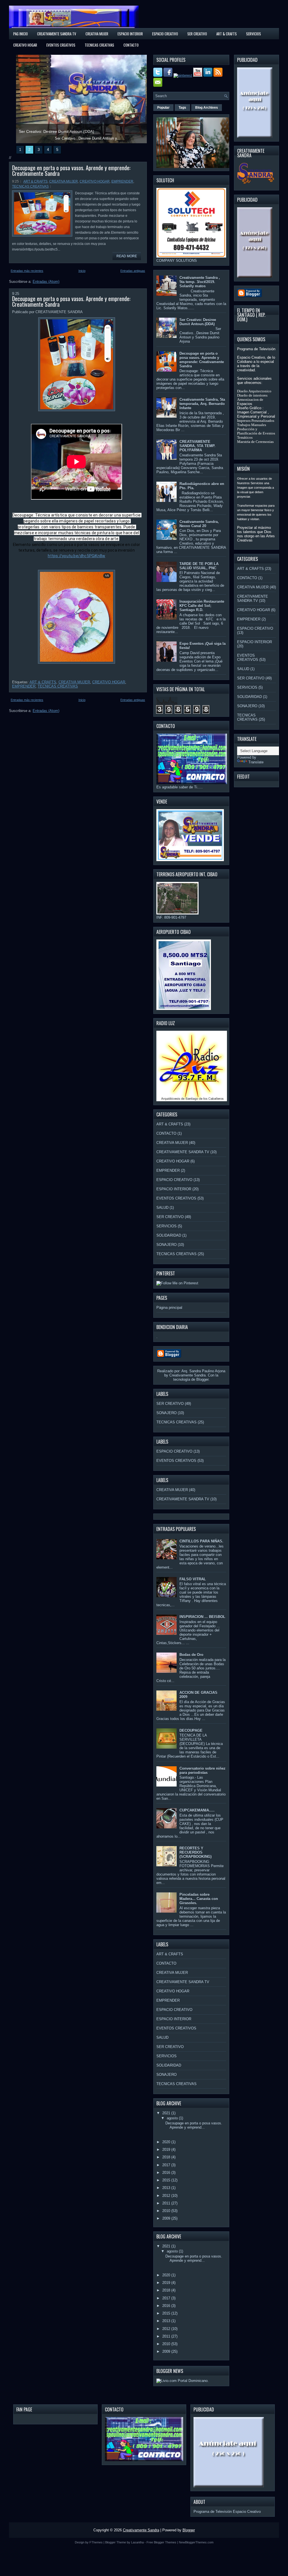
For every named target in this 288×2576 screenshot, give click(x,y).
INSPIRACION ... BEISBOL (202, 1617)
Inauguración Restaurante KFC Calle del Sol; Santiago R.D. (202, 606)
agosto (172, 2118)
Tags (182, 108)
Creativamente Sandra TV (57, 34)
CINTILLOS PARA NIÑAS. (201, 1541)
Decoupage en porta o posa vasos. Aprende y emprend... (194, 2125)
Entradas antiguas (133, 271)
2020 (166, 2142)
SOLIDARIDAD (169, 1235)
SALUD (162, 1208)
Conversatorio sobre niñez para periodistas (202, 1771)
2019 (166, 2150)
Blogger (202, 1379)
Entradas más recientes (27, 271)
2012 (166, 2196)
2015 (166, 2180)
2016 (166, 2173)
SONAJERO (166, 1245)
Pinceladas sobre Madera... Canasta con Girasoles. (199, 1899)
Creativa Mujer (97, 34)
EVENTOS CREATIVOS (61, 45)
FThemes (96, 2542)
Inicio (82, 271)
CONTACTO (131, 45)
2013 (166, 2188)
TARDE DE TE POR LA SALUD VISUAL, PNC (199, 566)
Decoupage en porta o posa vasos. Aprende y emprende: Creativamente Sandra (71, 170)
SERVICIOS (254, 34)
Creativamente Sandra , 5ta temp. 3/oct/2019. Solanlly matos (200, 282)
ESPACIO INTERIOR (130, 34)
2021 (166, 2113)
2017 (166, 2165)
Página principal (169, 1308)
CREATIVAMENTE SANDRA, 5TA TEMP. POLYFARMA (197, 446)
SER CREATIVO (197, 34)
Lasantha (137, 2542)
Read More (127, 256)
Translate (256, 762)
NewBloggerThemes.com (196, 2542)
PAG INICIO (21, 34)
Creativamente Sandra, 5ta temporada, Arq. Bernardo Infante (202, 404)
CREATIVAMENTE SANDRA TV (183, 1152)
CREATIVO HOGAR (25, 45)
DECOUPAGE (191, 1730)
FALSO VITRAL (193, 1579)
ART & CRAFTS (227, 34)
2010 (166, 2211)
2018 (166, 2157)
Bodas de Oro (191, 1655)
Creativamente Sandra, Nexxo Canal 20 (199, 524)
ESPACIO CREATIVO (165, 34)
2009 (166, 2218)
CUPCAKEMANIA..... (197, 1810)
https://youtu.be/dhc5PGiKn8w (77, 556)
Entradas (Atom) (46, 282)
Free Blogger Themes (161, 2542)
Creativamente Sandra (141, 2530)
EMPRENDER (122, 181)
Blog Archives (207, 108)
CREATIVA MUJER (64, 181)
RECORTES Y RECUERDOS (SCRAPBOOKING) (195, 1852)
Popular (163, 108)
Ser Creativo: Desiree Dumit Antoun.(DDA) (198, 322)
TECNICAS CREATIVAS (99, 45)
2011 (166, 2203)
